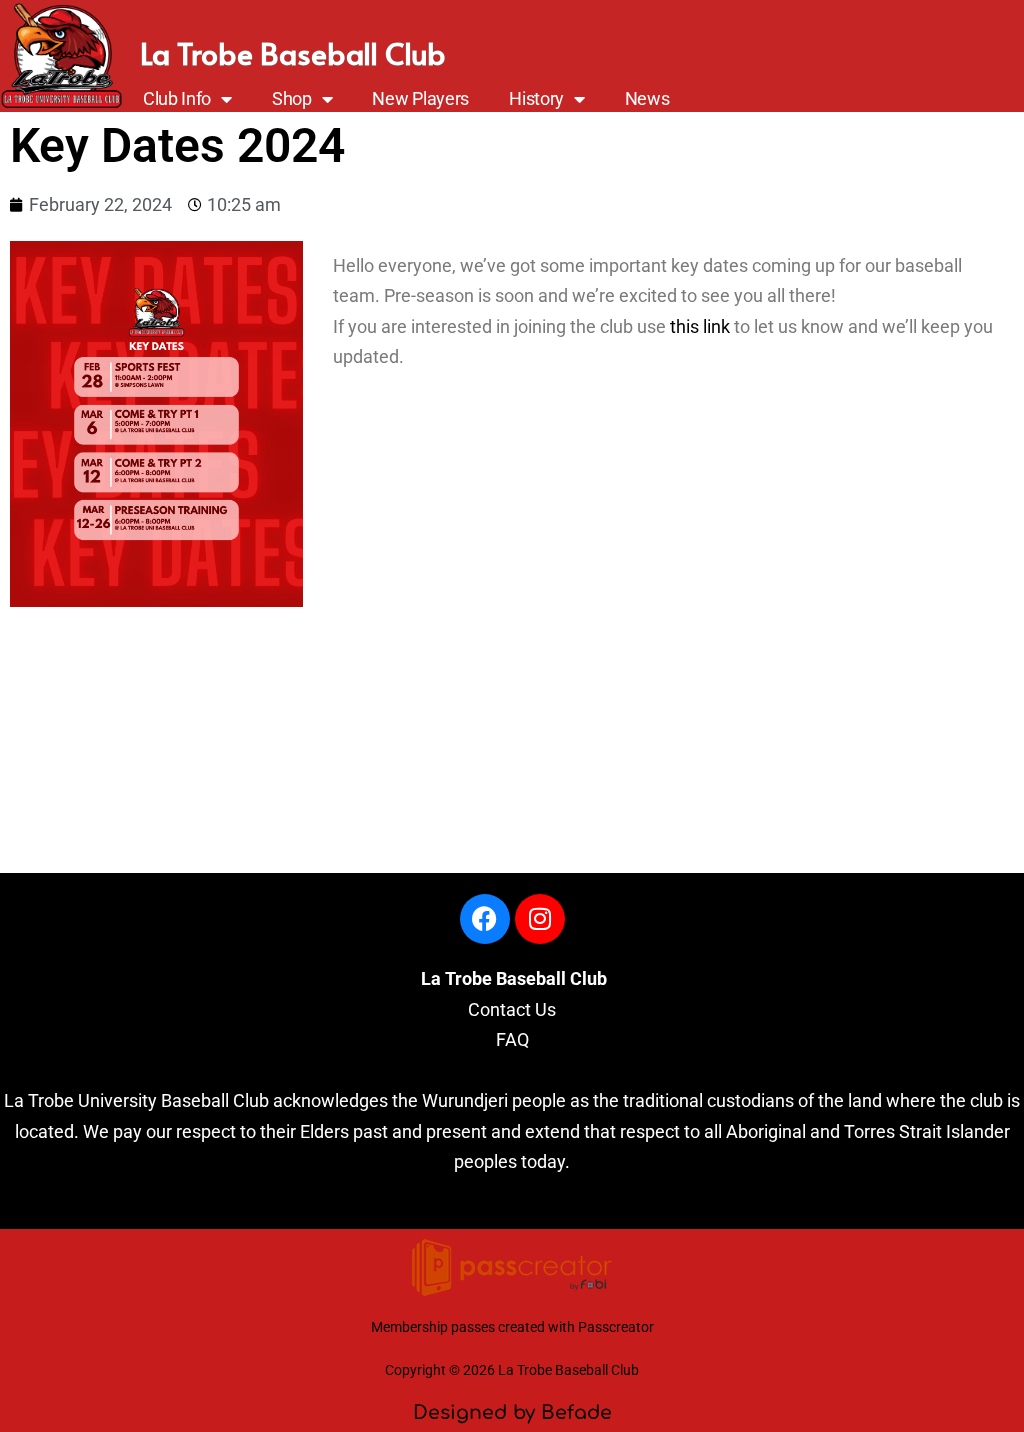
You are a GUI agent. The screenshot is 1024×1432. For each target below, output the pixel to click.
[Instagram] (540, 919)
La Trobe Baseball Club (293, 52)
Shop (292, 99)
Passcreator (616, 1327)
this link (700, 326)
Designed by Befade (512, 1412)
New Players (420, 99)
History (536, 99)
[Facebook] (485, 919)
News (647, 99)
